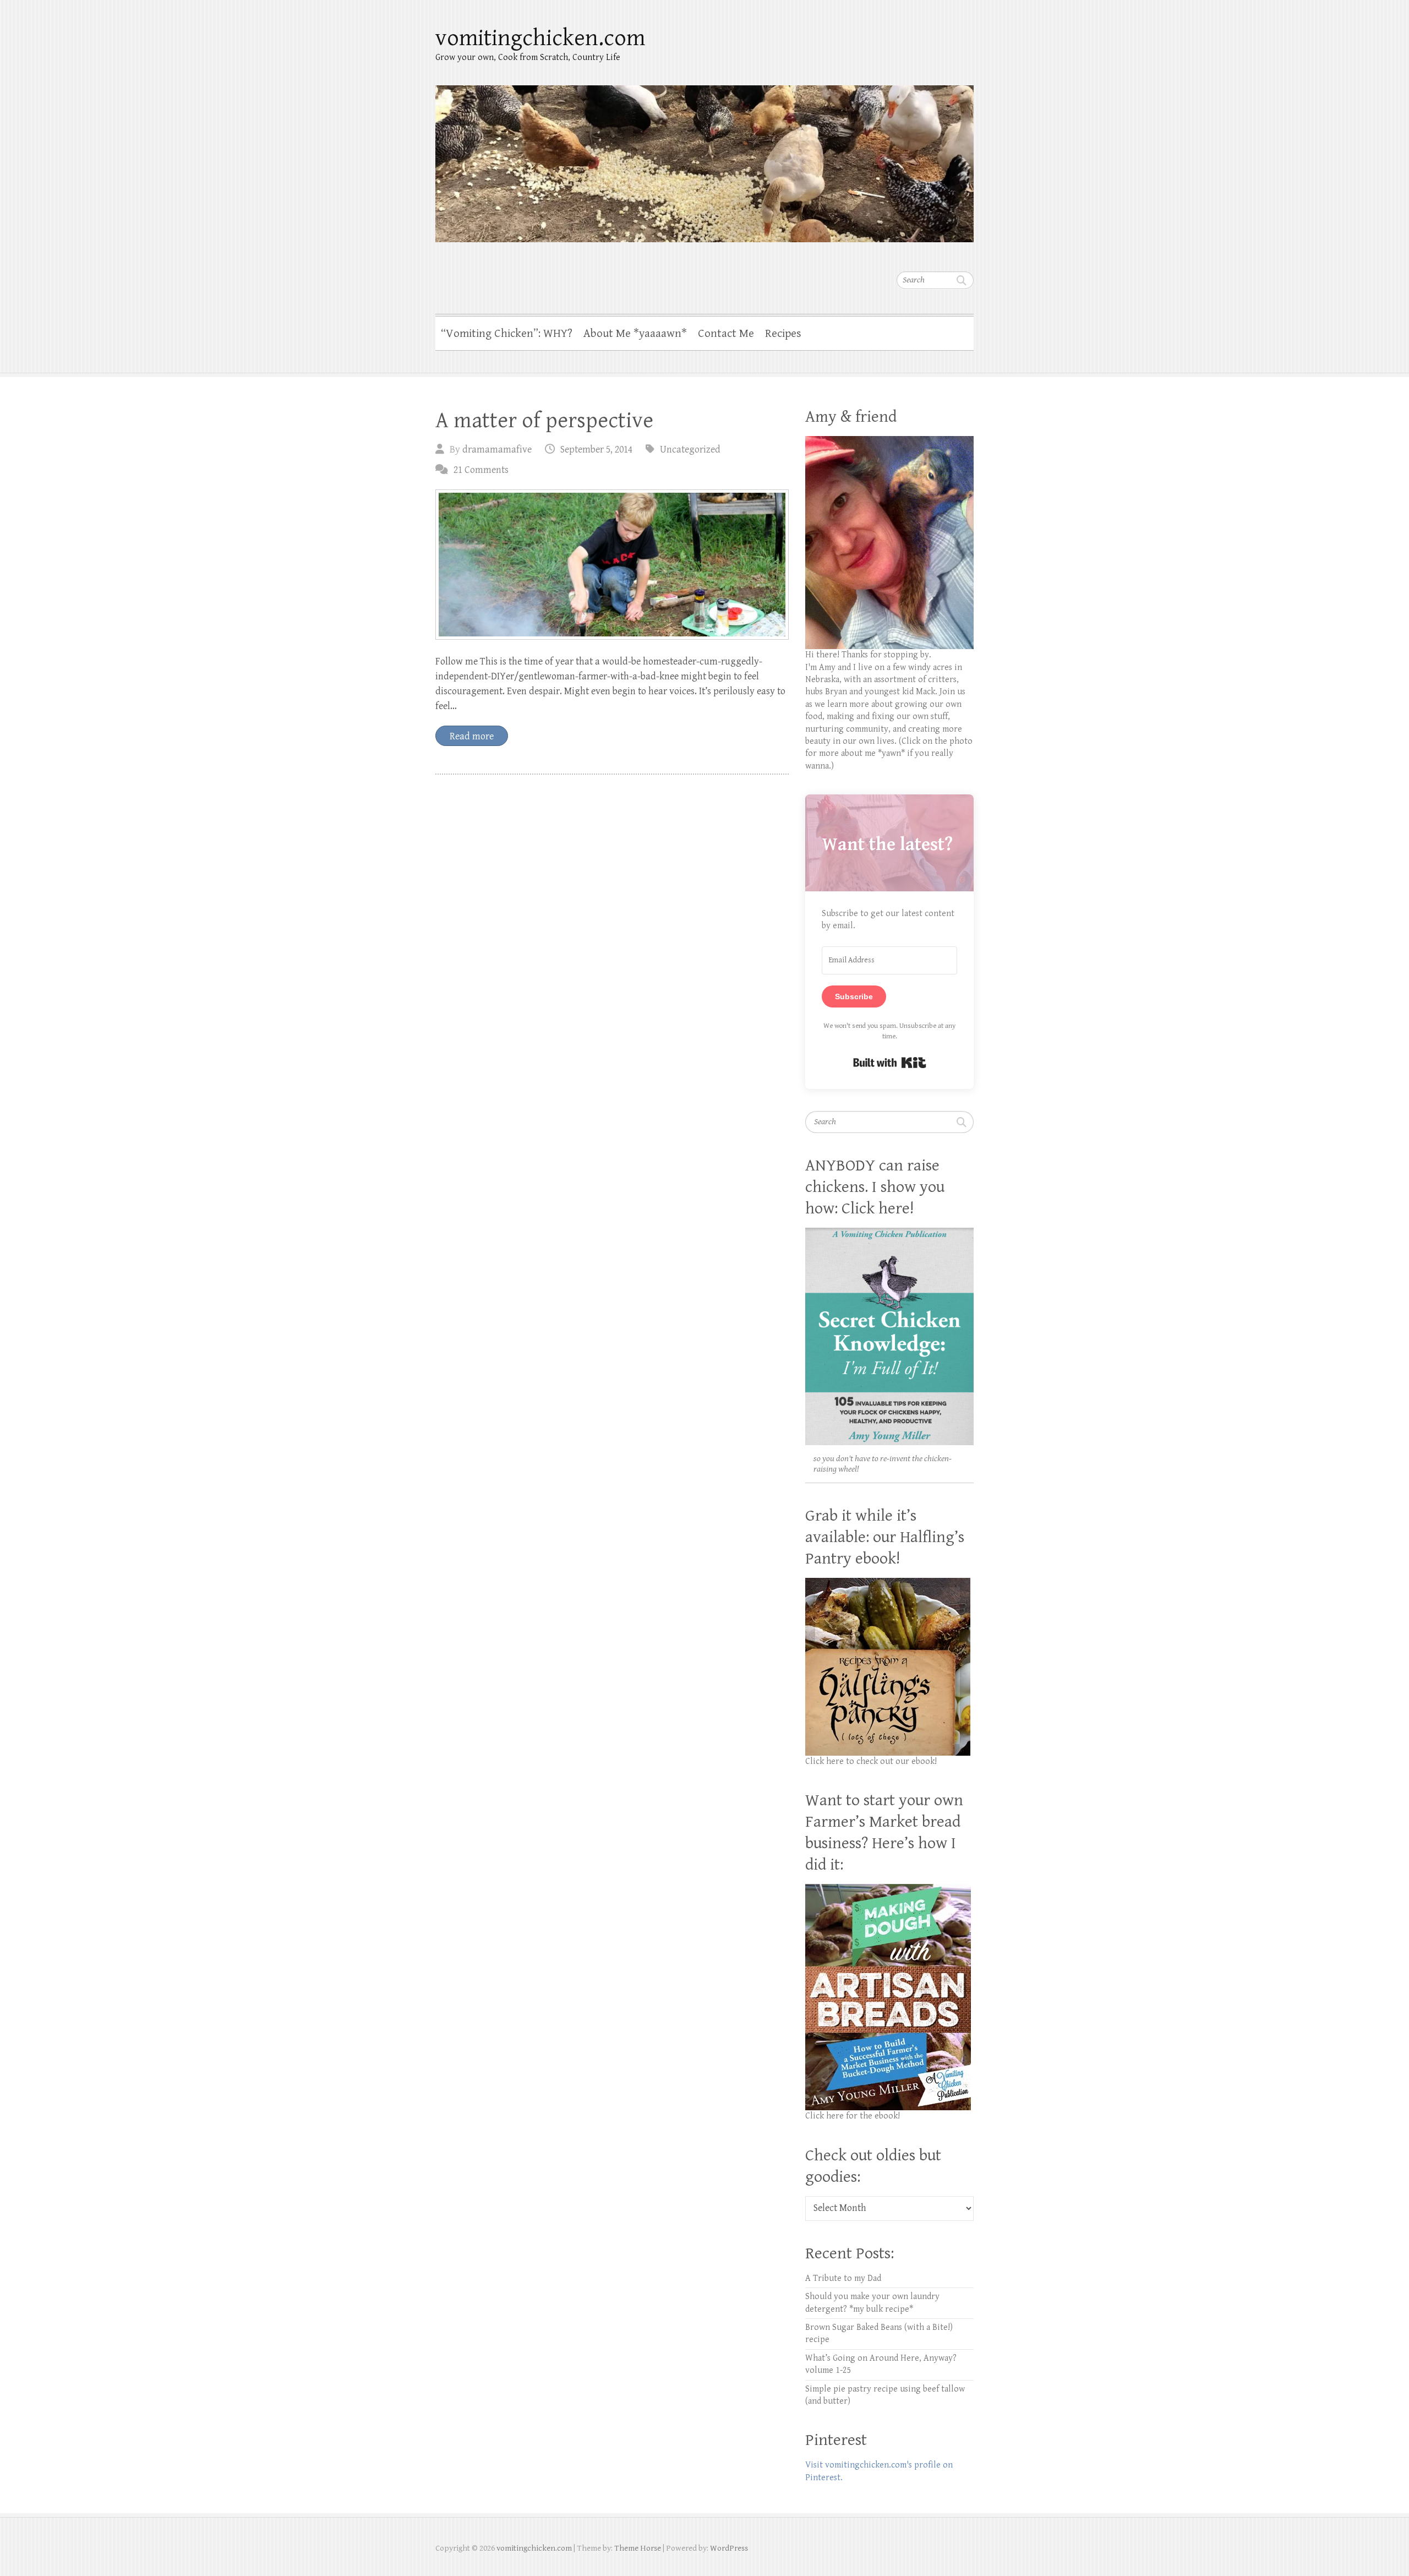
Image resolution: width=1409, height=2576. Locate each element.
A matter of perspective (544, 421)
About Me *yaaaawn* (635, 334)
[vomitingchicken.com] (704, 157)
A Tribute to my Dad (843, 2278)
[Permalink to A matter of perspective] (612, 565)
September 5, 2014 (596, 450)
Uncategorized (690, 450)
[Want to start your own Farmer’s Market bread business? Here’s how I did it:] (888, 1890)
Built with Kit (890, 1063)
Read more (472, 736)
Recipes (783, 334)
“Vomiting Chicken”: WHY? (507, 334)
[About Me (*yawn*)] (889, 442)
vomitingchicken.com (540, 38)
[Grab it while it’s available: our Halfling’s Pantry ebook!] (888, 1584)
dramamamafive (497, 450)
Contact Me (726, 334)
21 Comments (481, 470)
